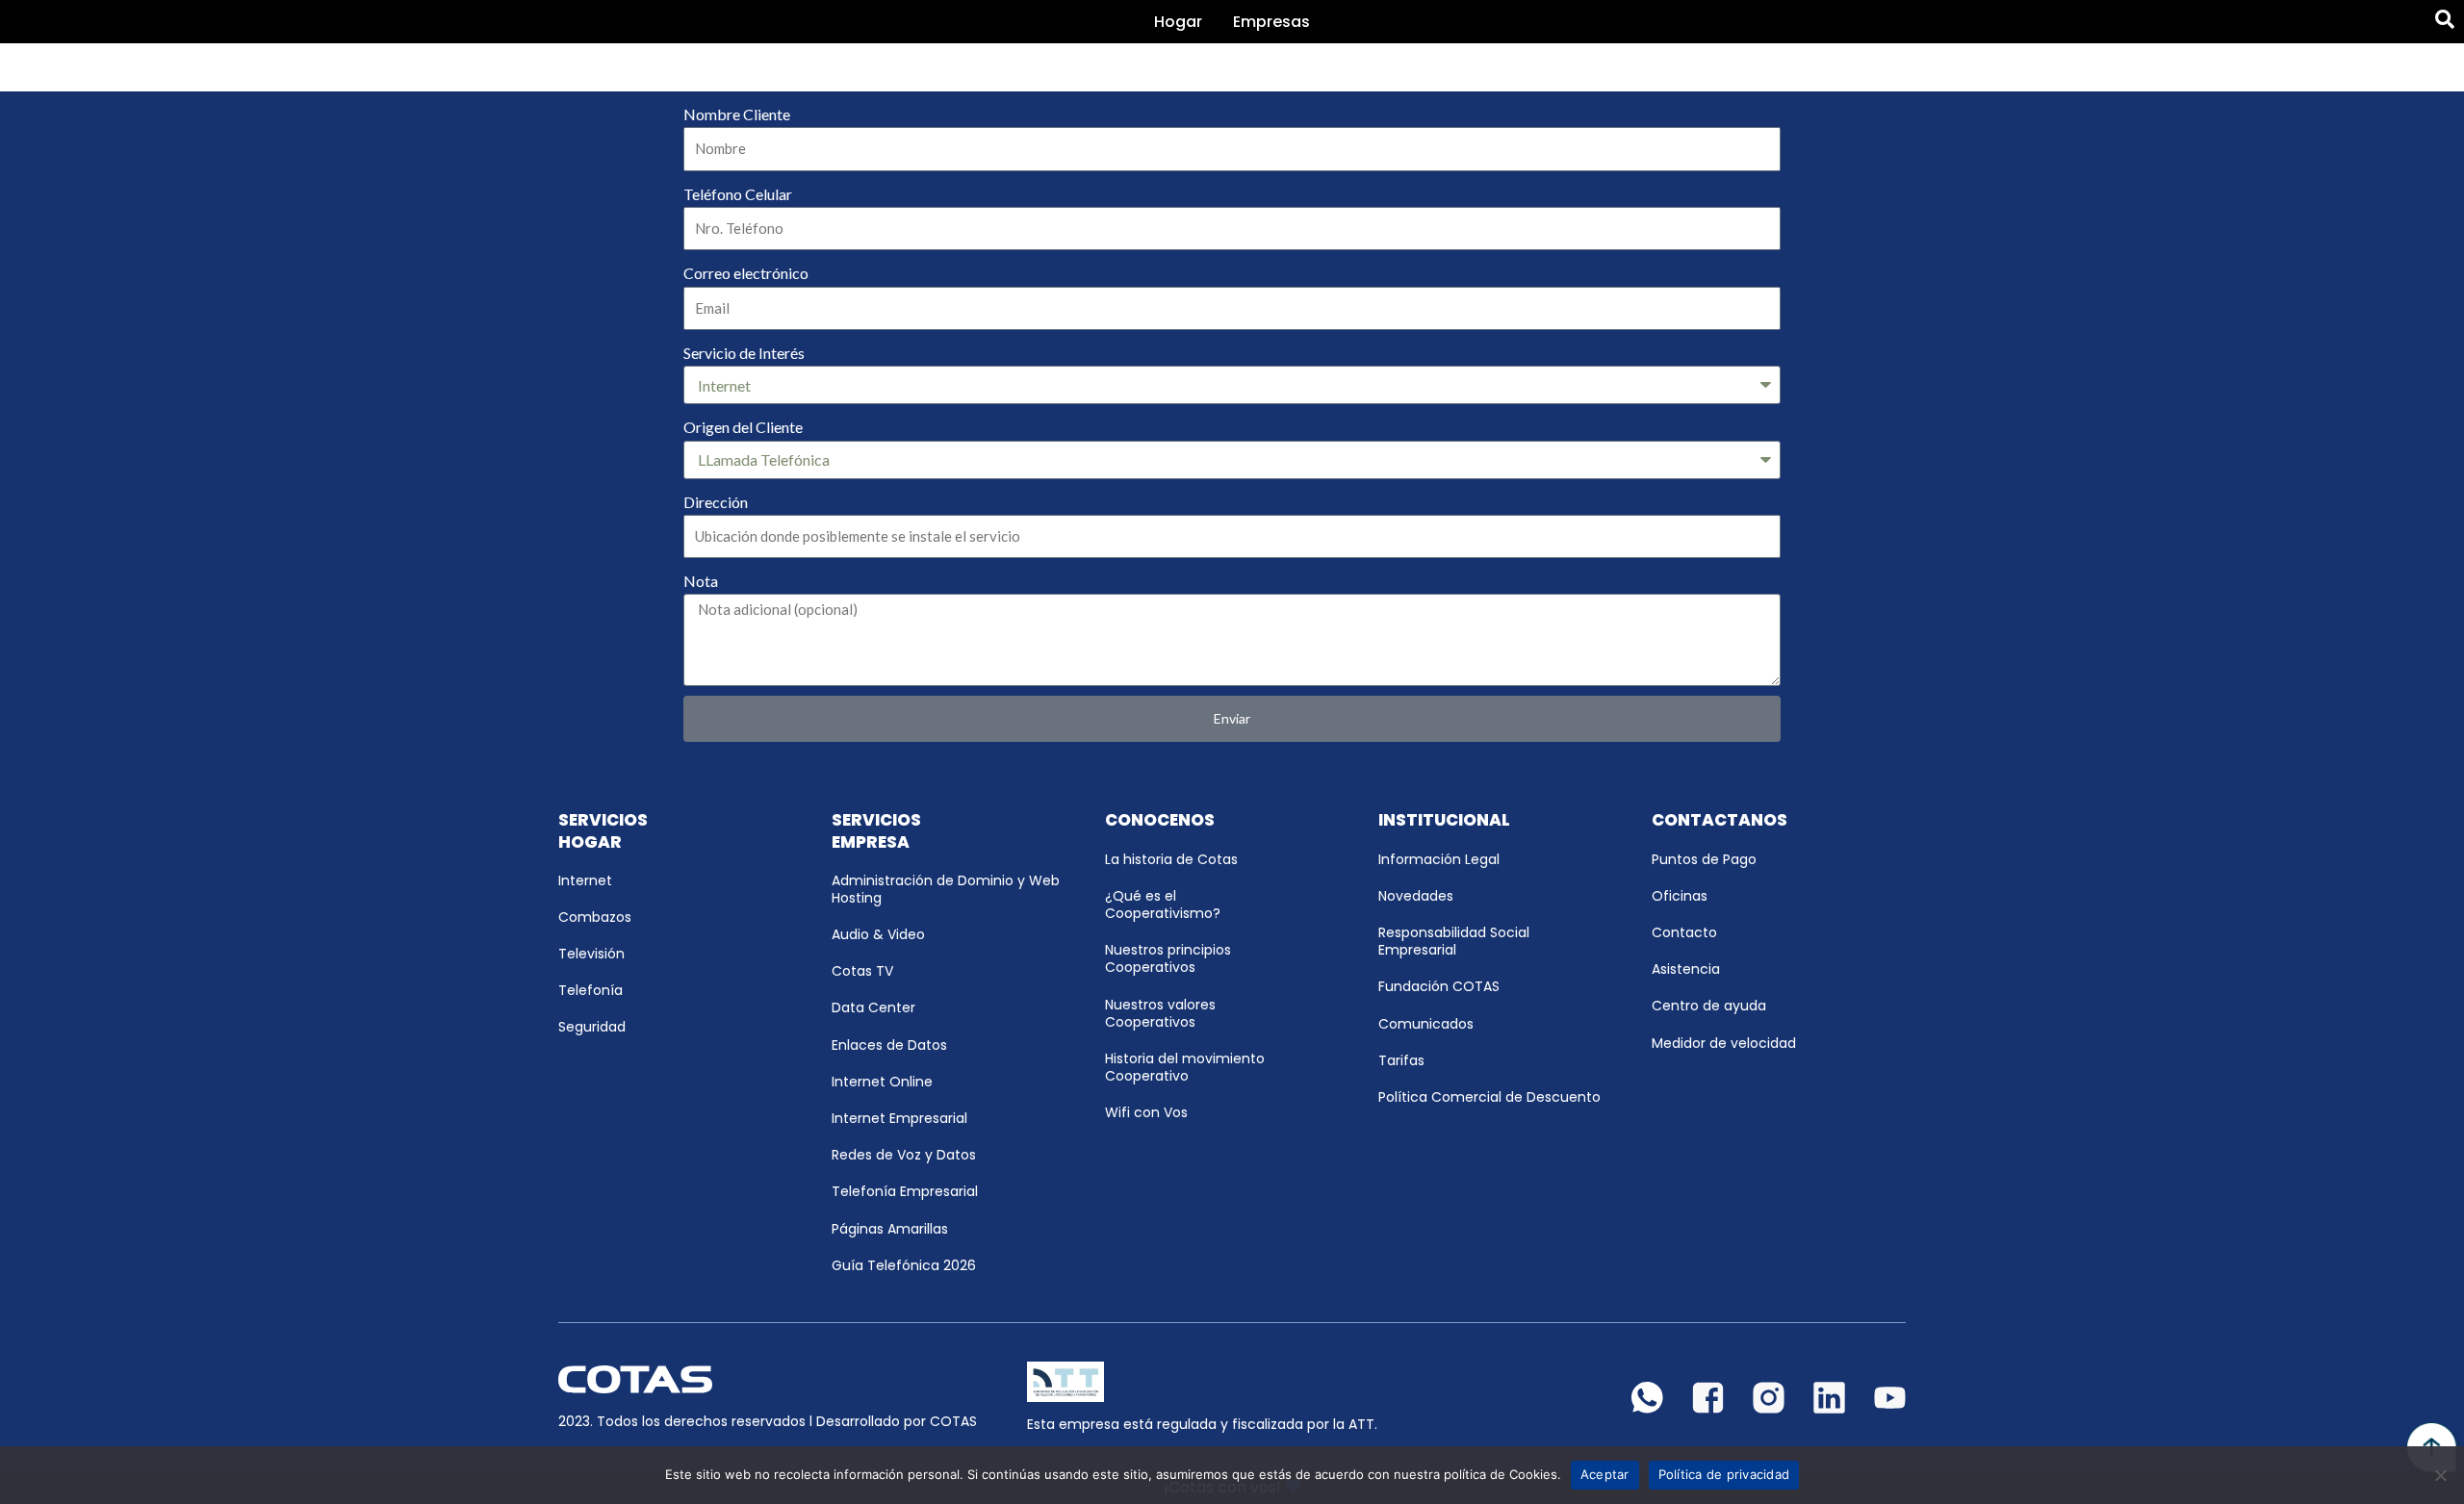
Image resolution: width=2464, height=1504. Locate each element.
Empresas (1271, 22)
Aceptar (1605, 1474)
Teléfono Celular (738, 194)
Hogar (1178, 22)
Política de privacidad (1724, 1474)
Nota (701, 581)
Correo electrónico (746, 273)
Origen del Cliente (743, 427)
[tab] (1178, 22)
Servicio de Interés (744, 353)
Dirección (716, 502)
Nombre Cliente (737, 114)
